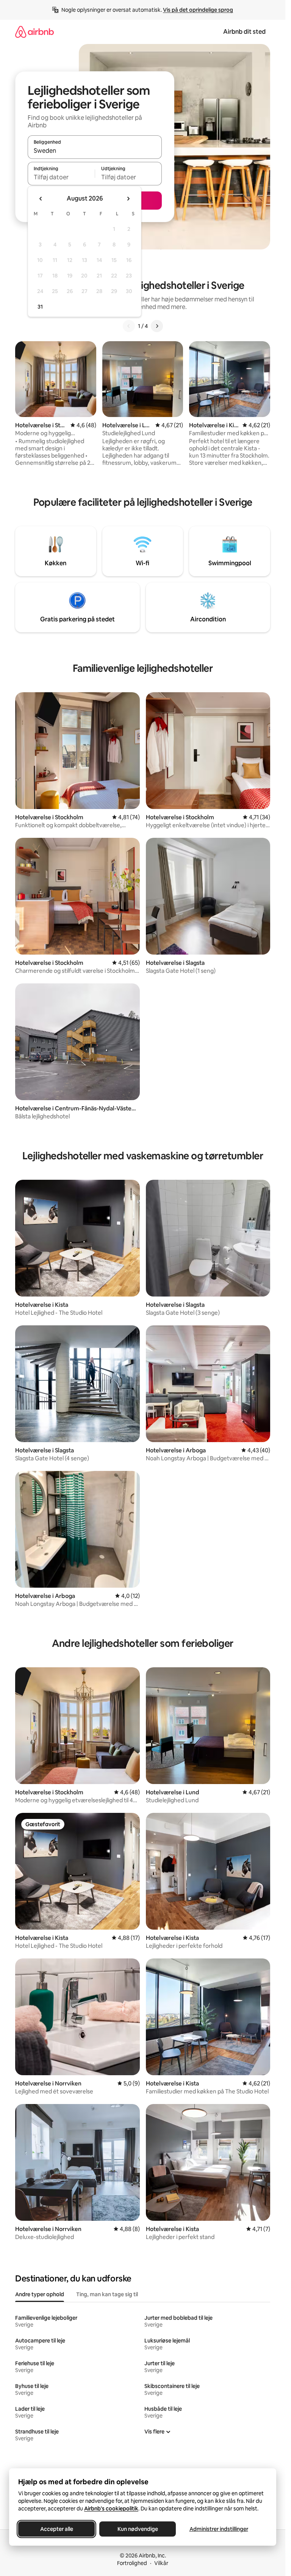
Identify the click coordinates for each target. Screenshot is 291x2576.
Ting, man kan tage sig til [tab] (107, 2294)
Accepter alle (57, 2529)
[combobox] (95, 151)
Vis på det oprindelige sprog (198, 10)
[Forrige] (129, 326)
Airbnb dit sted (244, 32)
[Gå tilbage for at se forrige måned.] (41, 199)
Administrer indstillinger (219, 2529)
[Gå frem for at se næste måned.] (128, 199)
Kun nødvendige (138, 2529)
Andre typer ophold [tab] (40, 2294)
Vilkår (161, 2563)
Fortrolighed (132, 2563)
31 (40, 307)
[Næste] (157, 326)
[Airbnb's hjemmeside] (34, 32)
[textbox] (61, 177)
